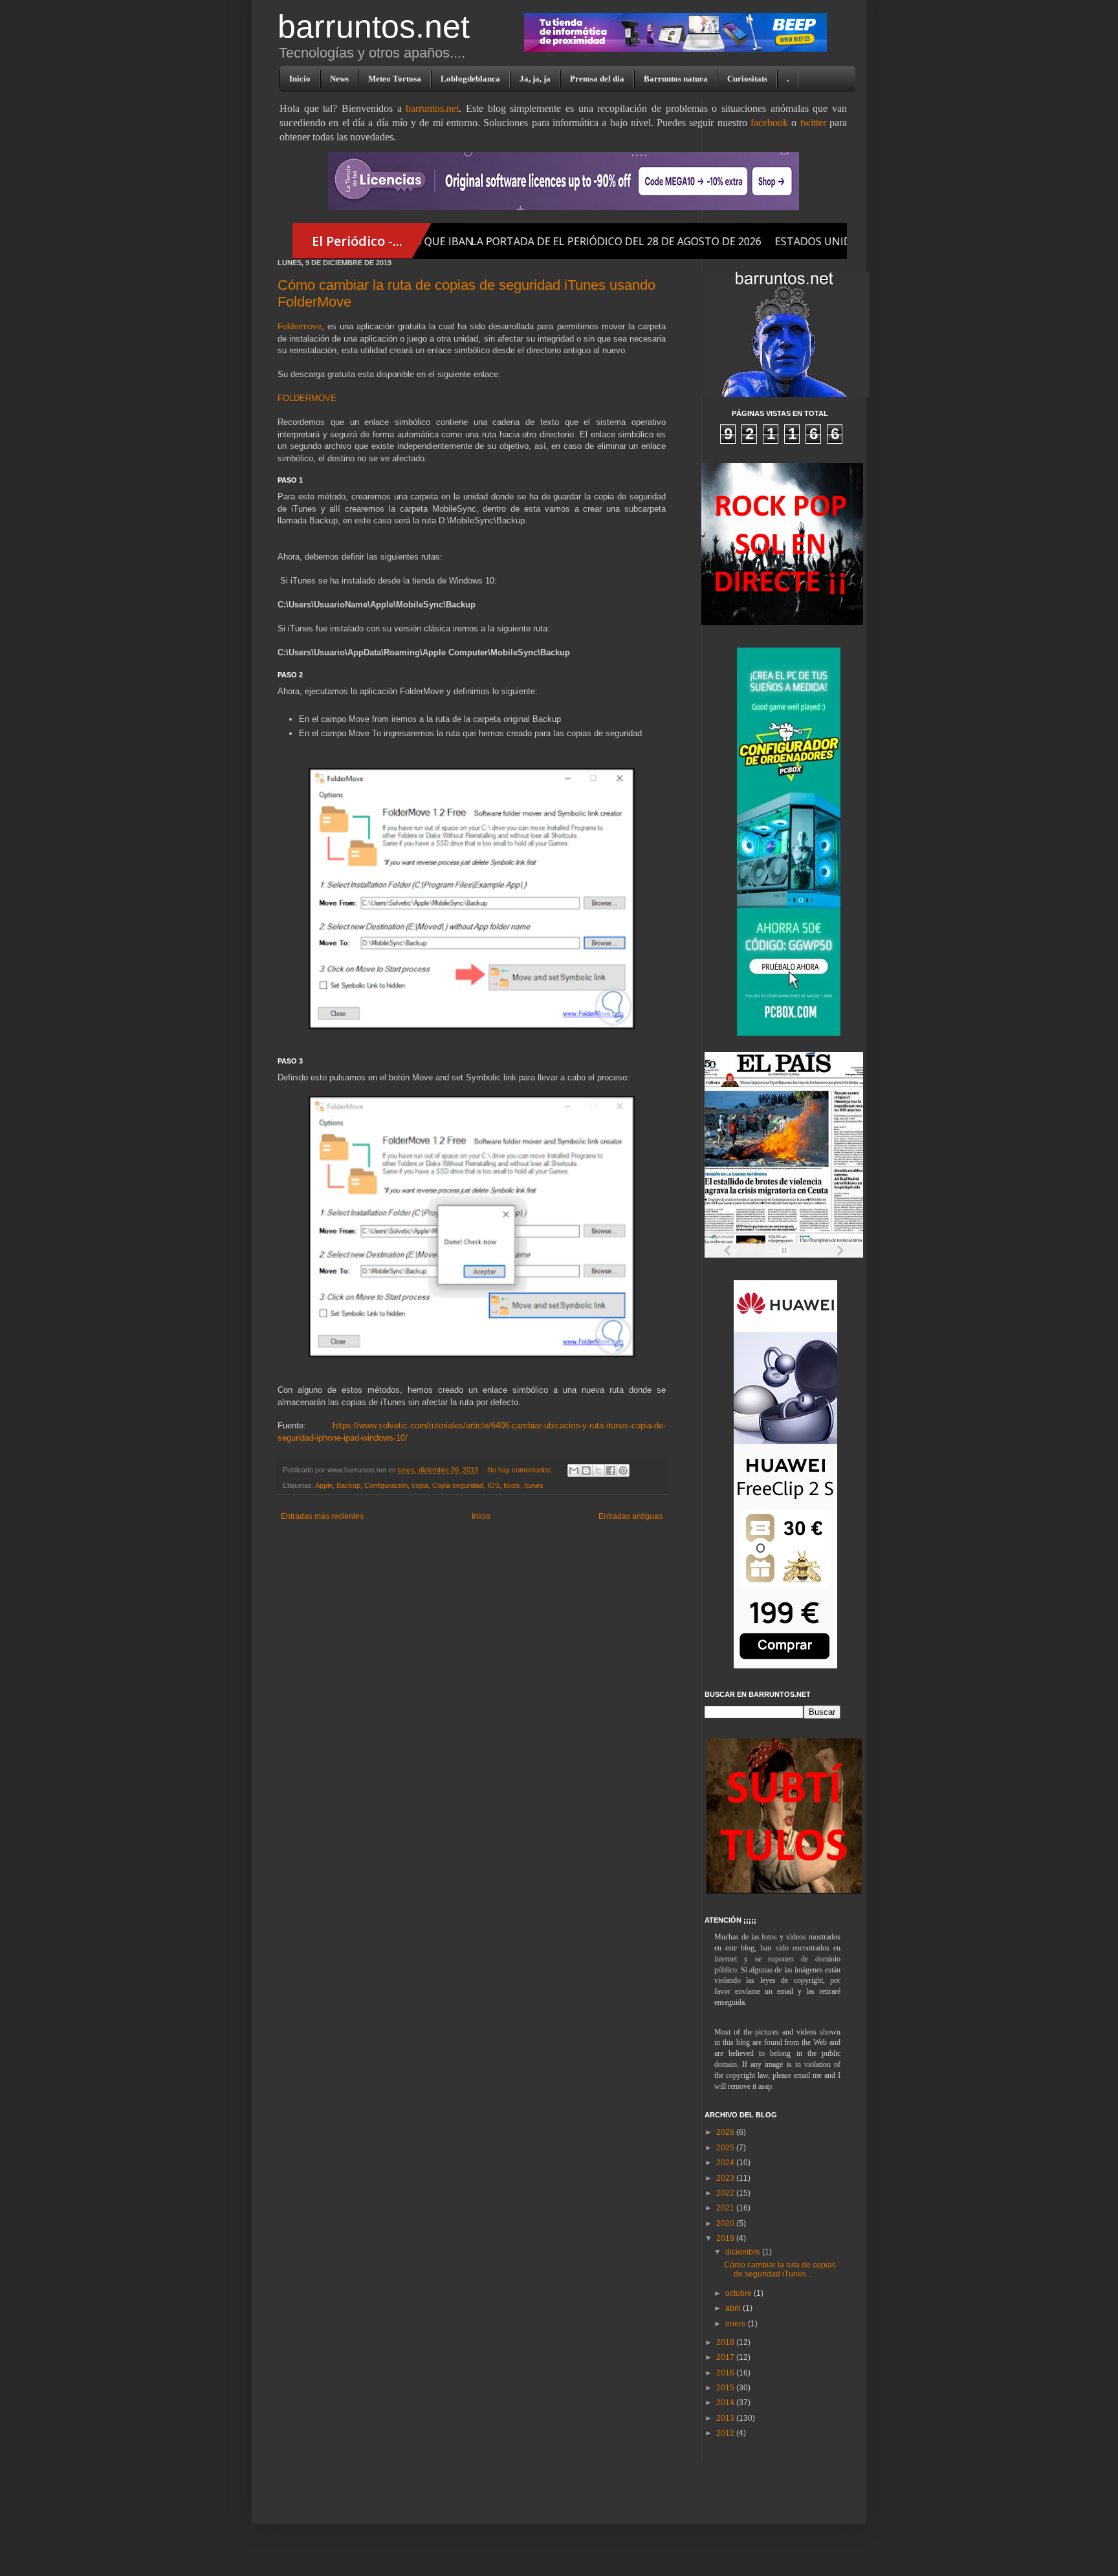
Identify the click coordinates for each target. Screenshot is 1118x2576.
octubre (740, 2293)
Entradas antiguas (630, 1516)
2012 (726, 2433)
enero (737, 2324)
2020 (726, 2223)
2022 (726, 2193)
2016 (726, 2373)
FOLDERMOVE (307, 398)
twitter (813, 123)
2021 (726, 2208)
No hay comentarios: (521, 1470)
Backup (348, 1485)
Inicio (300, 79)
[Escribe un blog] (586, 1470)
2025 (726, 2148)
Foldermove (300, 326)
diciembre (744, 2252)
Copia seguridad (458, 1485)
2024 (726, 2163)
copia (420, 1485)
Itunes (534, 1485)
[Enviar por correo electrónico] (574, 1470)
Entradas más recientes (322, 1516)
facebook (769, 123)
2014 (726, 2403)
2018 (726, 2342)
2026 (726, 2132)
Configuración (386, 1485)
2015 (726, 2388)
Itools (512, 1485)
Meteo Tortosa (395, 79)
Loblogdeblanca (470, 79)
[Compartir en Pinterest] (623, 1470)
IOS (493, 1485)
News (339, 79)
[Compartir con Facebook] (611, 1470)
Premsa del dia (597, 79)
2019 (726, 2238)
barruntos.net (374, 27)
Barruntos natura (676, 79)
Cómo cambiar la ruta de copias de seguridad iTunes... (780, 2269)
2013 (726, 2418)
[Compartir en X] (598, 1470)
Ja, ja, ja (535, 79)
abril (734, 2308)
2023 (726, 2178)
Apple (324, 1485)
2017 (726, 2357)
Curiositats (747, 79)
